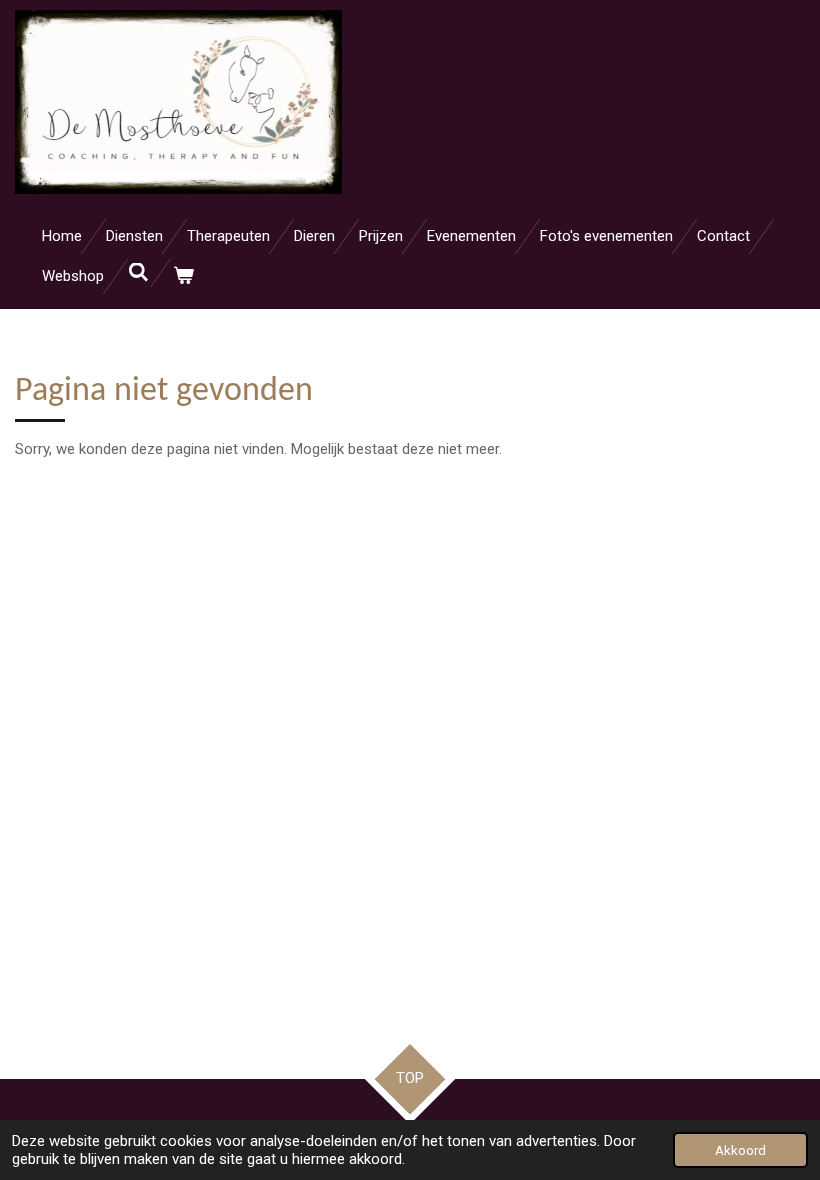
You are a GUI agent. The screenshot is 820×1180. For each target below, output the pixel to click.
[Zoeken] (138, 273)
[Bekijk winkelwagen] (183, 276)
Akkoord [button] (740, 1150)
